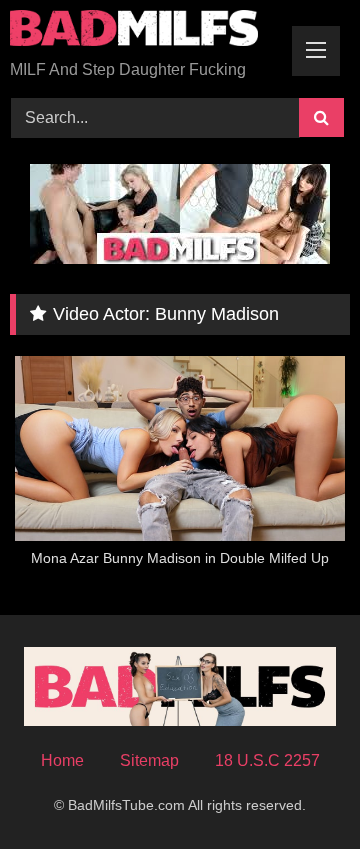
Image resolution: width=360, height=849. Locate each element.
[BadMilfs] (147, 31)
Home (62, 760)
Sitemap (149, 760)
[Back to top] (298, 789)
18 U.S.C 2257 (267, 760)
